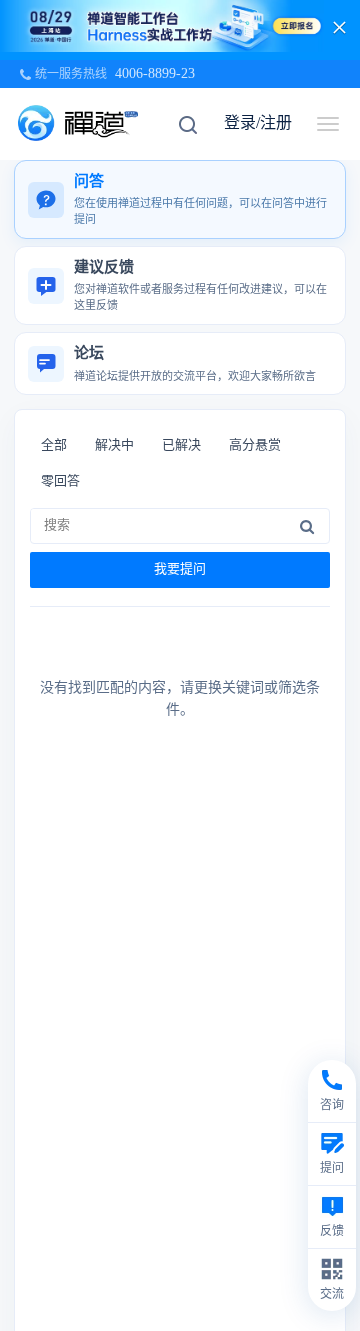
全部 (54, 444)
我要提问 (180, 568)
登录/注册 (258, 122)
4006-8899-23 (155, 73)
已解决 (181, 444)
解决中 (114, 444)
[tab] (180, 199)
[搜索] (307, 526)
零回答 (60, 480)
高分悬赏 (255, 444)
